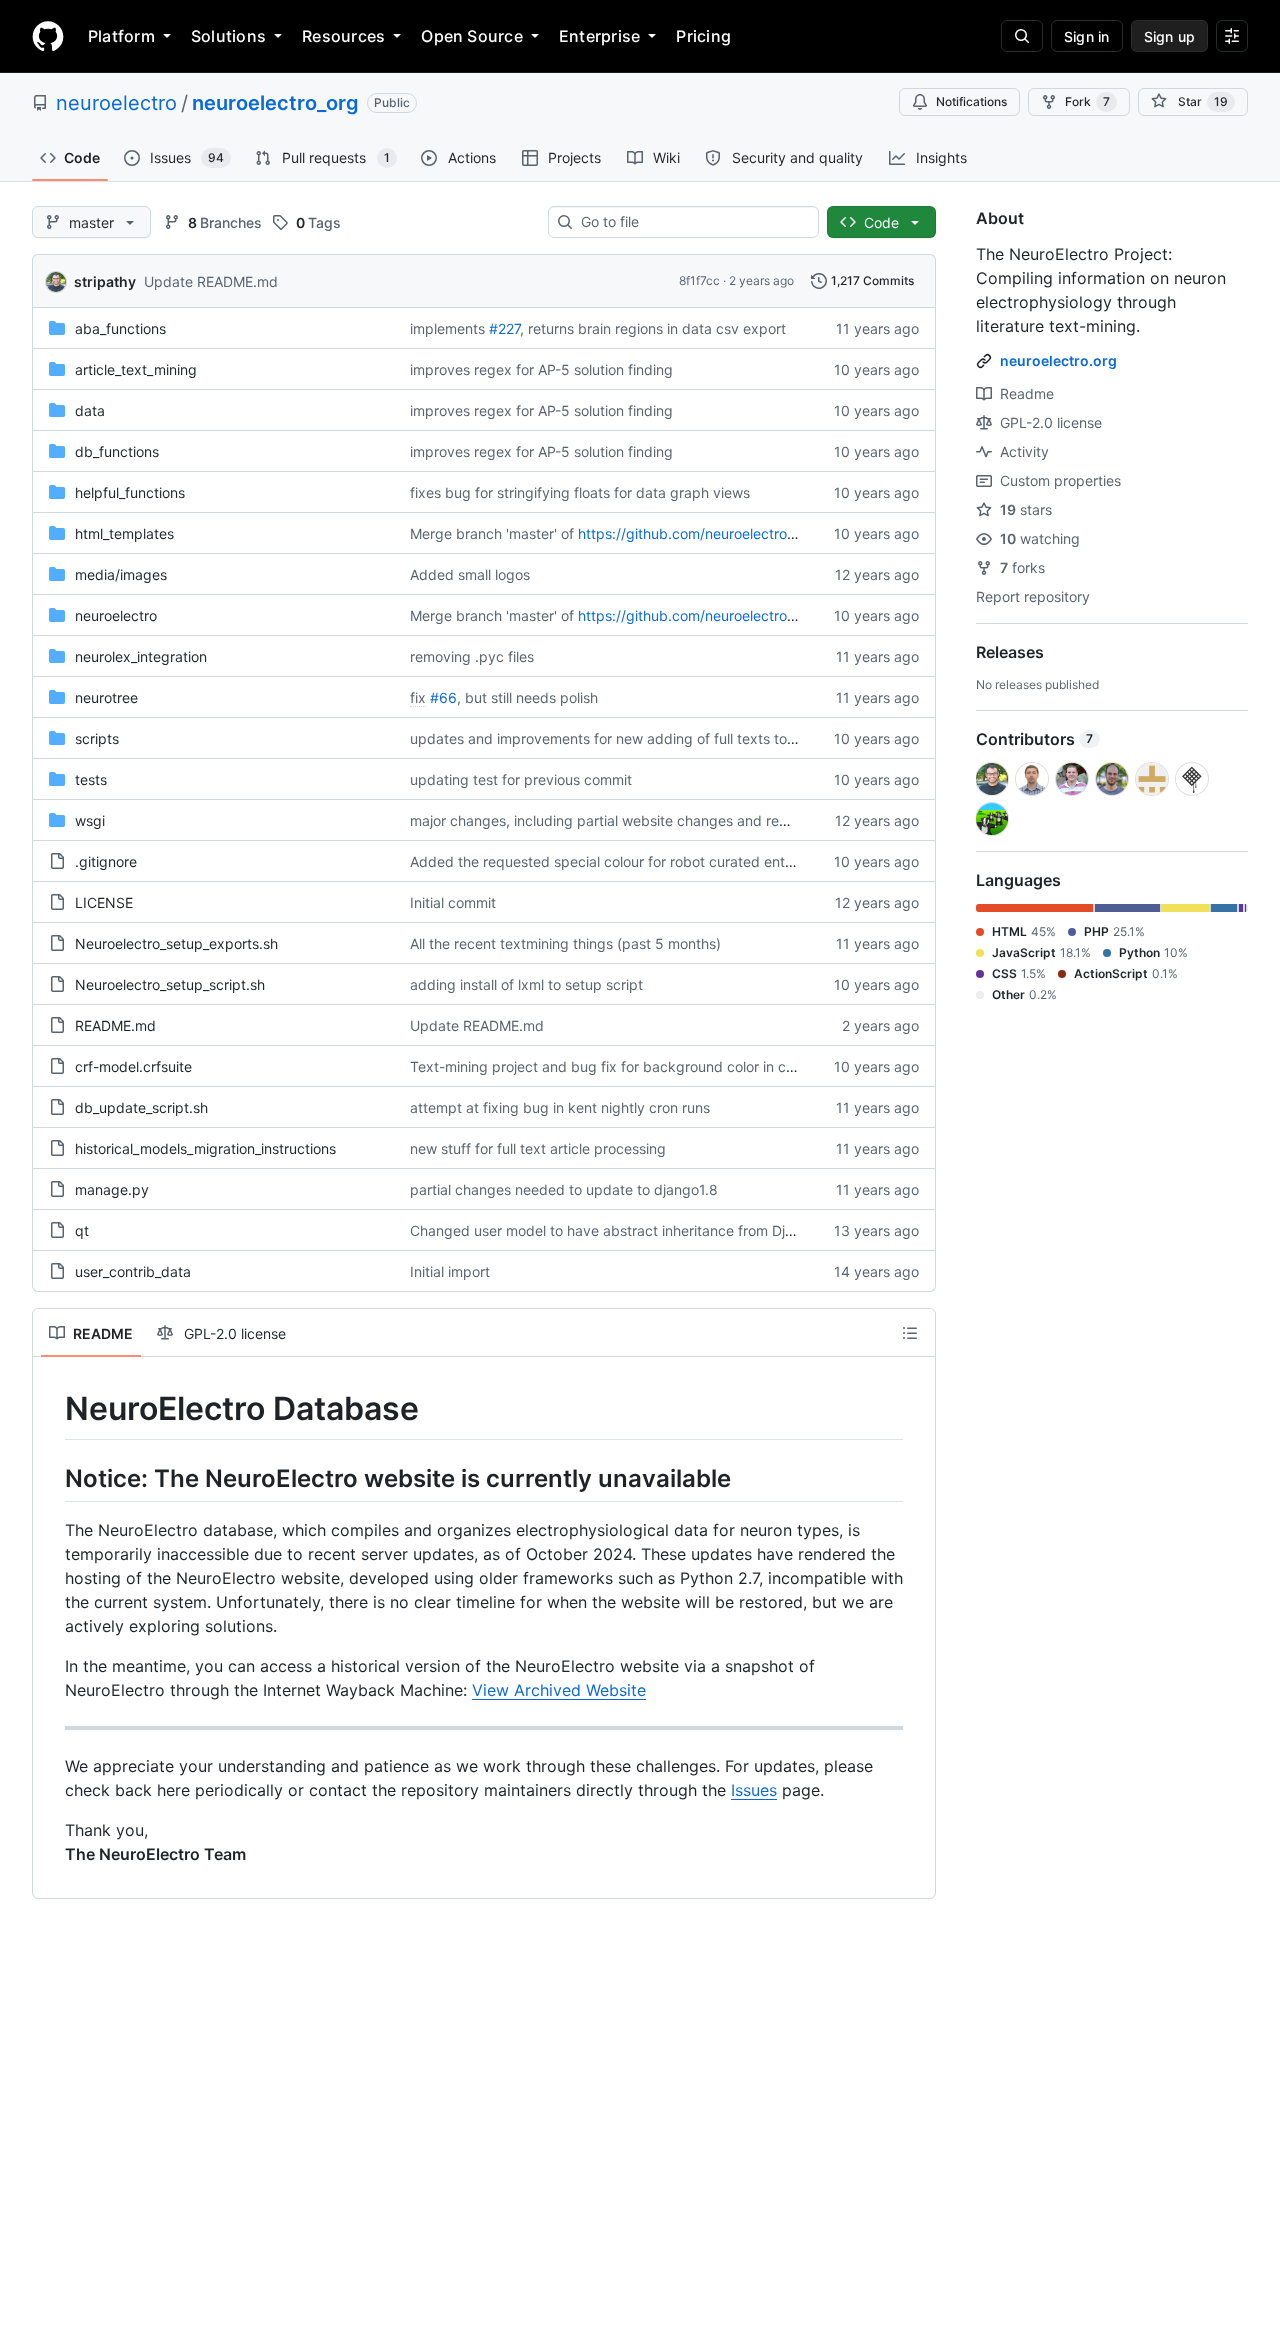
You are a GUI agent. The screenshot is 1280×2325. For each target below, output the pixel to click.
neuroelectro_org (275, 103)
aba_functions (120, 328)
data (90, 410)
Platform (121, 36)
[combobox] (691, 222)
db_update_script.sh (141, 1107)
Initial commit (453, 902)
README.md (115, 1025)
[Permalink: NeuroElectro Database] (51, 1409)
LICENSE (104, 902)
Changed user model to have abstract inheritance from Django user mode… (656, 1230)
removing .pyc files (472, 656)
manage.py (112, 1189)
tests (91, 779)
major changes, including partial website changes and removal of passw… (651, 820)
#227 (504, 328)
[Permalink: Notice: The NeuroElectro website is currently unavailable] (51, 1478)
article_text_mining (136, 369)
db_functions (117, 451)
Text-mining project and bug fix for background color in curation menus (644, 1066)
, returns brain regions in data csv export (653, 328)
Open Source (472, 36)
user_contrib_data (133, 1271)
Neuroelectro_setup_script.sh (170, 984)
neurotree (106, 697)
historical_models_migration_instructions (205, 1148)
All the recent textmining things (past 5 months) (565, 943)
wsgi (90, 820)
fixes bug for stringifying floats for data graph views (580, 492)
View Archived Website (559, 1690)
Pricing (703, 36)
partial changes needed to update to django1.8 (564, 1189)
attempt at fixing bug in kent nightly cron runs (560, 1107)
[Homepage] (48, 36)
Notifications (971, 101)
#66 (443, 697)
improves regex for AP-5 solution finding (541, 369)
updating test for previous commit (521, 779)
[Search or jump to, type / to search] (1022, 36)
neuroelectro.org (1058, 360)
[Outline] (910, 1333)
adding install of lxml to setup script (526, 984)
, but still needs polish (527, 697)
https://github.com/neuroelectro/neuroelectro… (732, 533)
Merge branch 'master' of (492, 533)
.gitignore (106, 861)
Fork (1087, 101)
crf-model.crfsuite (133, 1066)
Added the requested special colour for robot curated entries (609, 861)
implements (447, 328)
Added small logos (470, 574)
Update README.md (211, 281)
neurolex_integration (141, 656)
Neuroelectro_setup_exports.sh (176, 943)
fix (418, 697)
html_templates (124, 533)
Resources (343, 36)
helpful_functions (130, 492)
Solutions (228, 36)
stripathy (105, 281)
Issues (754, 1790)
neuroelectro (116, 103)
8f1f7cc (699, 280)
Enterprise (599, 36)
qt (82, 1230)
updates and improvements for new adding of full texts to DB (610, 738)
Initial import (450, 1271)
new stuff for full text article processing (538, 1148)
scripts (97, 738)
